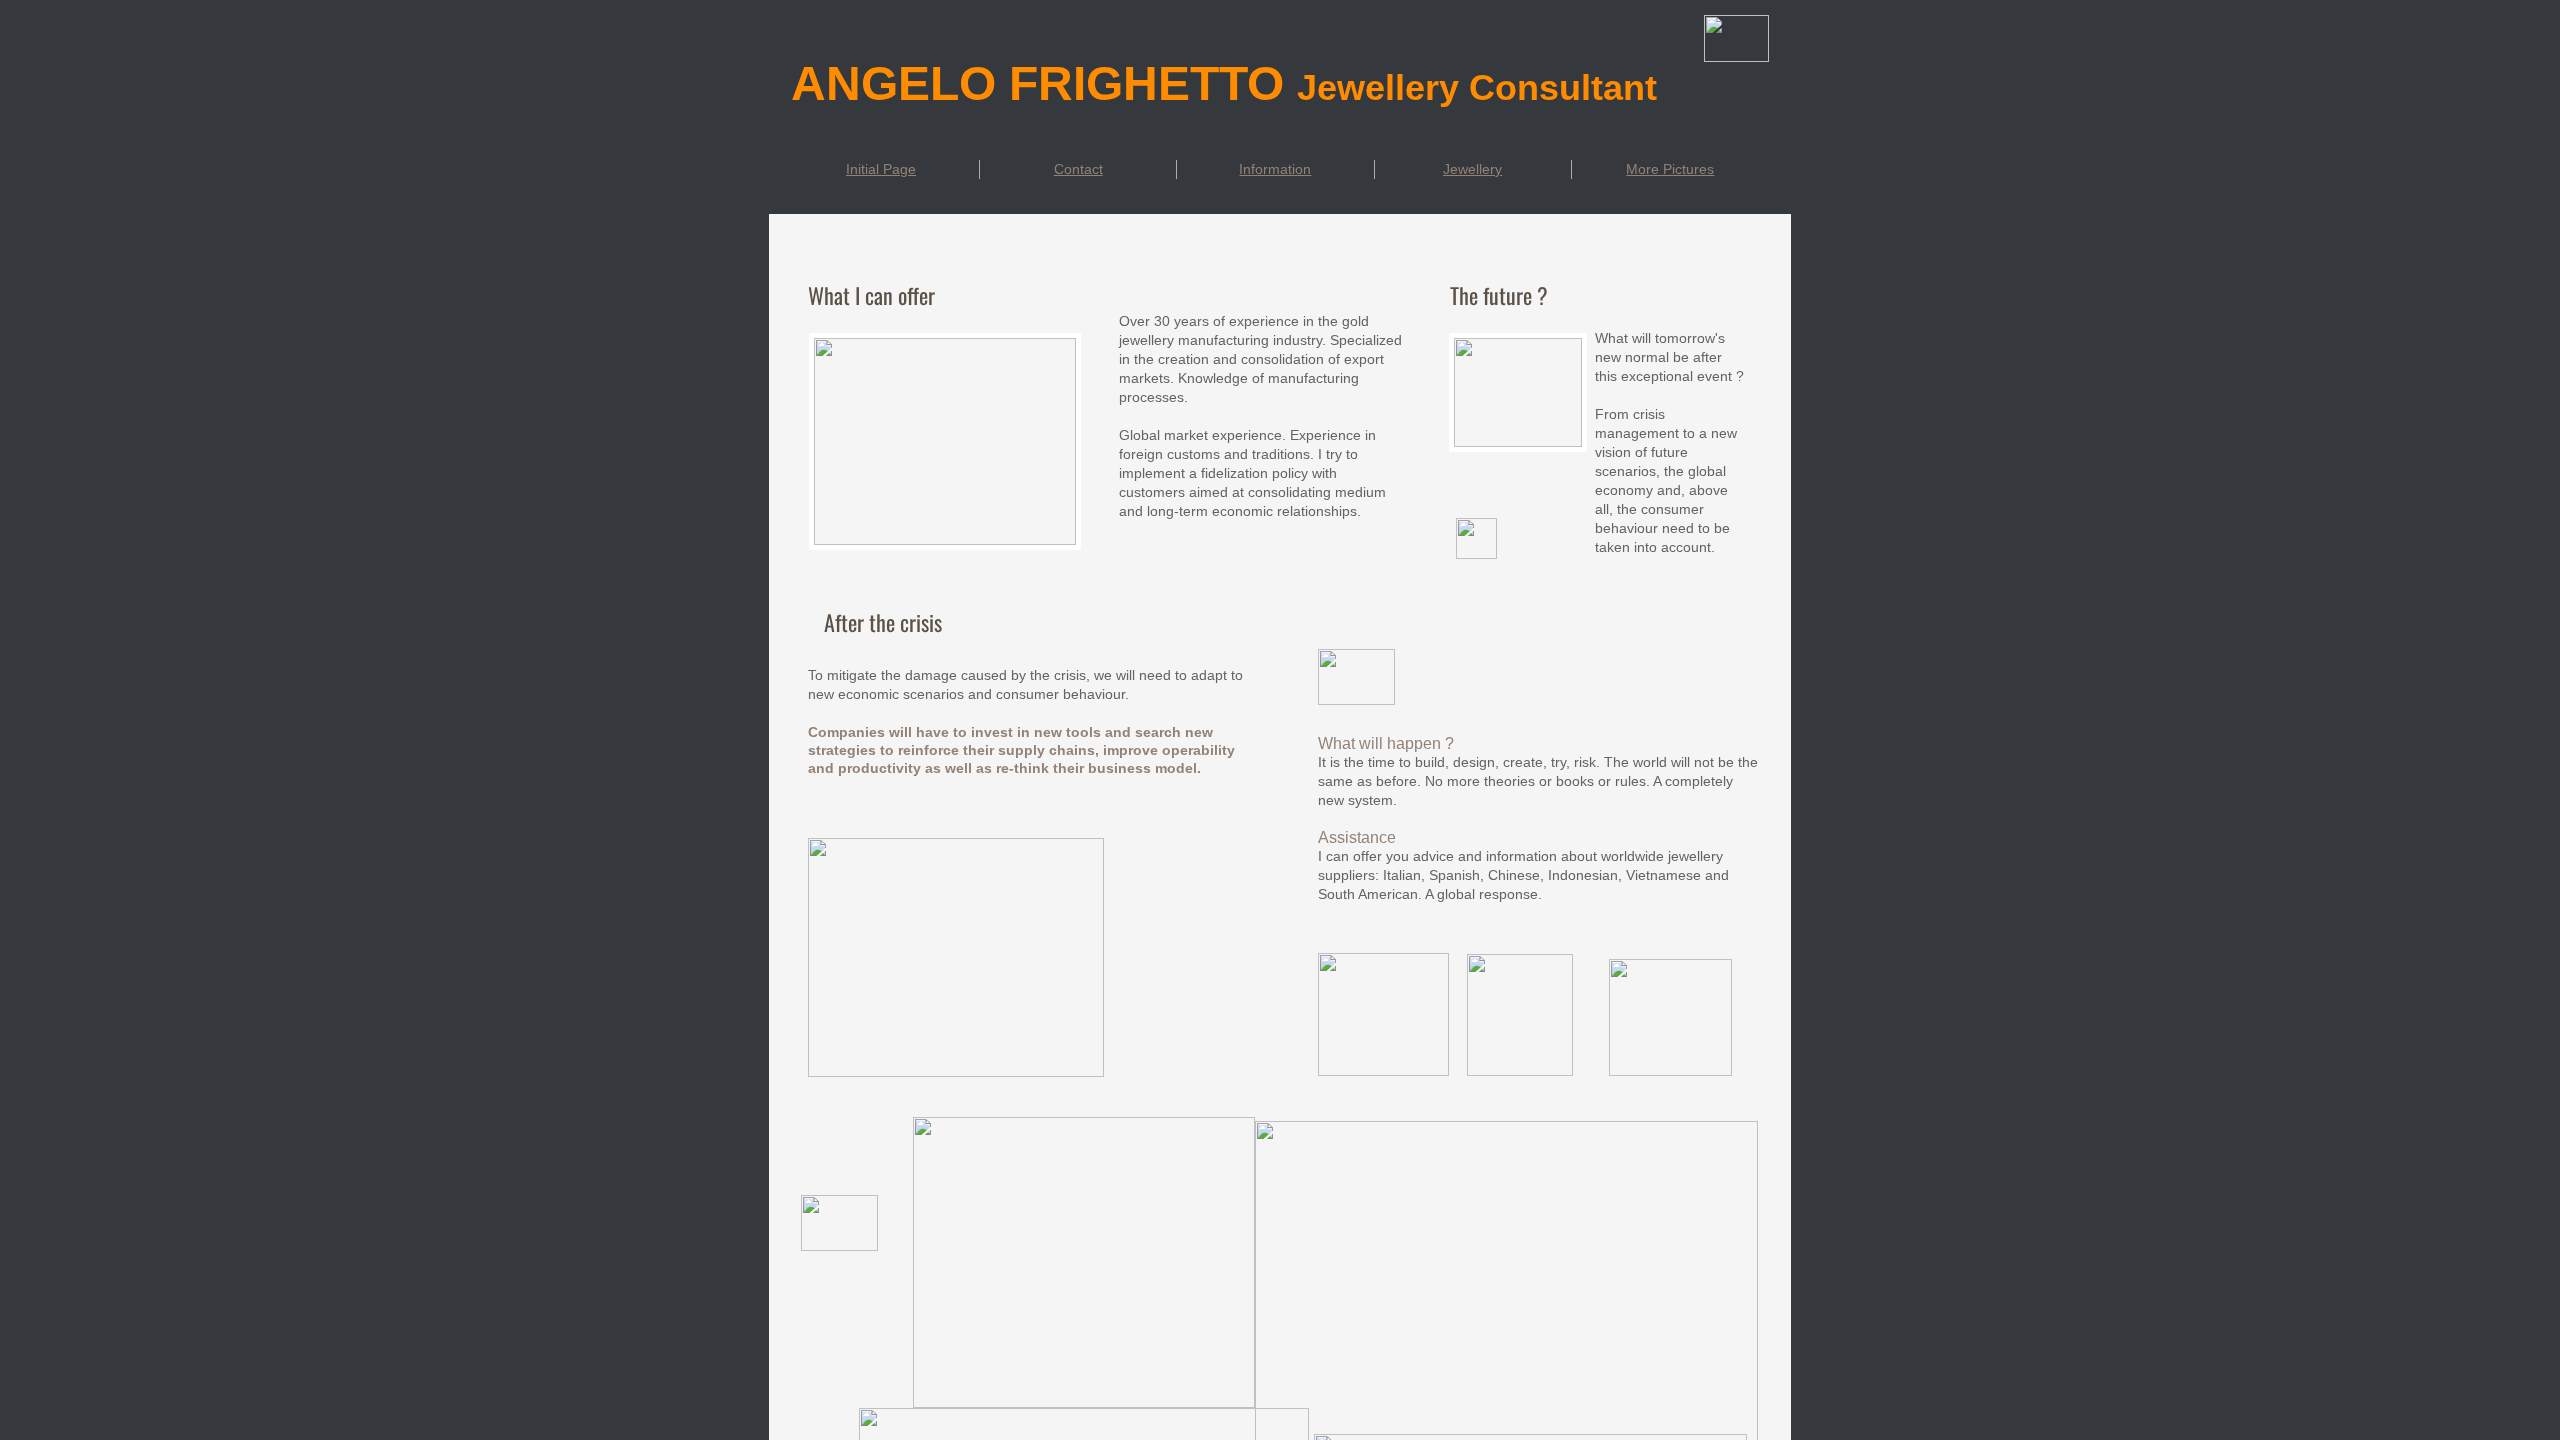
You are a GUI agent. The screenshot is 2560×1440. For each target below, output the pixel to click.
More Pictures (1670, 169)
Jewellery (1472, 169)
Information (1275, 169)
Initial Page (881, 169)
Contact (1078, 169)
